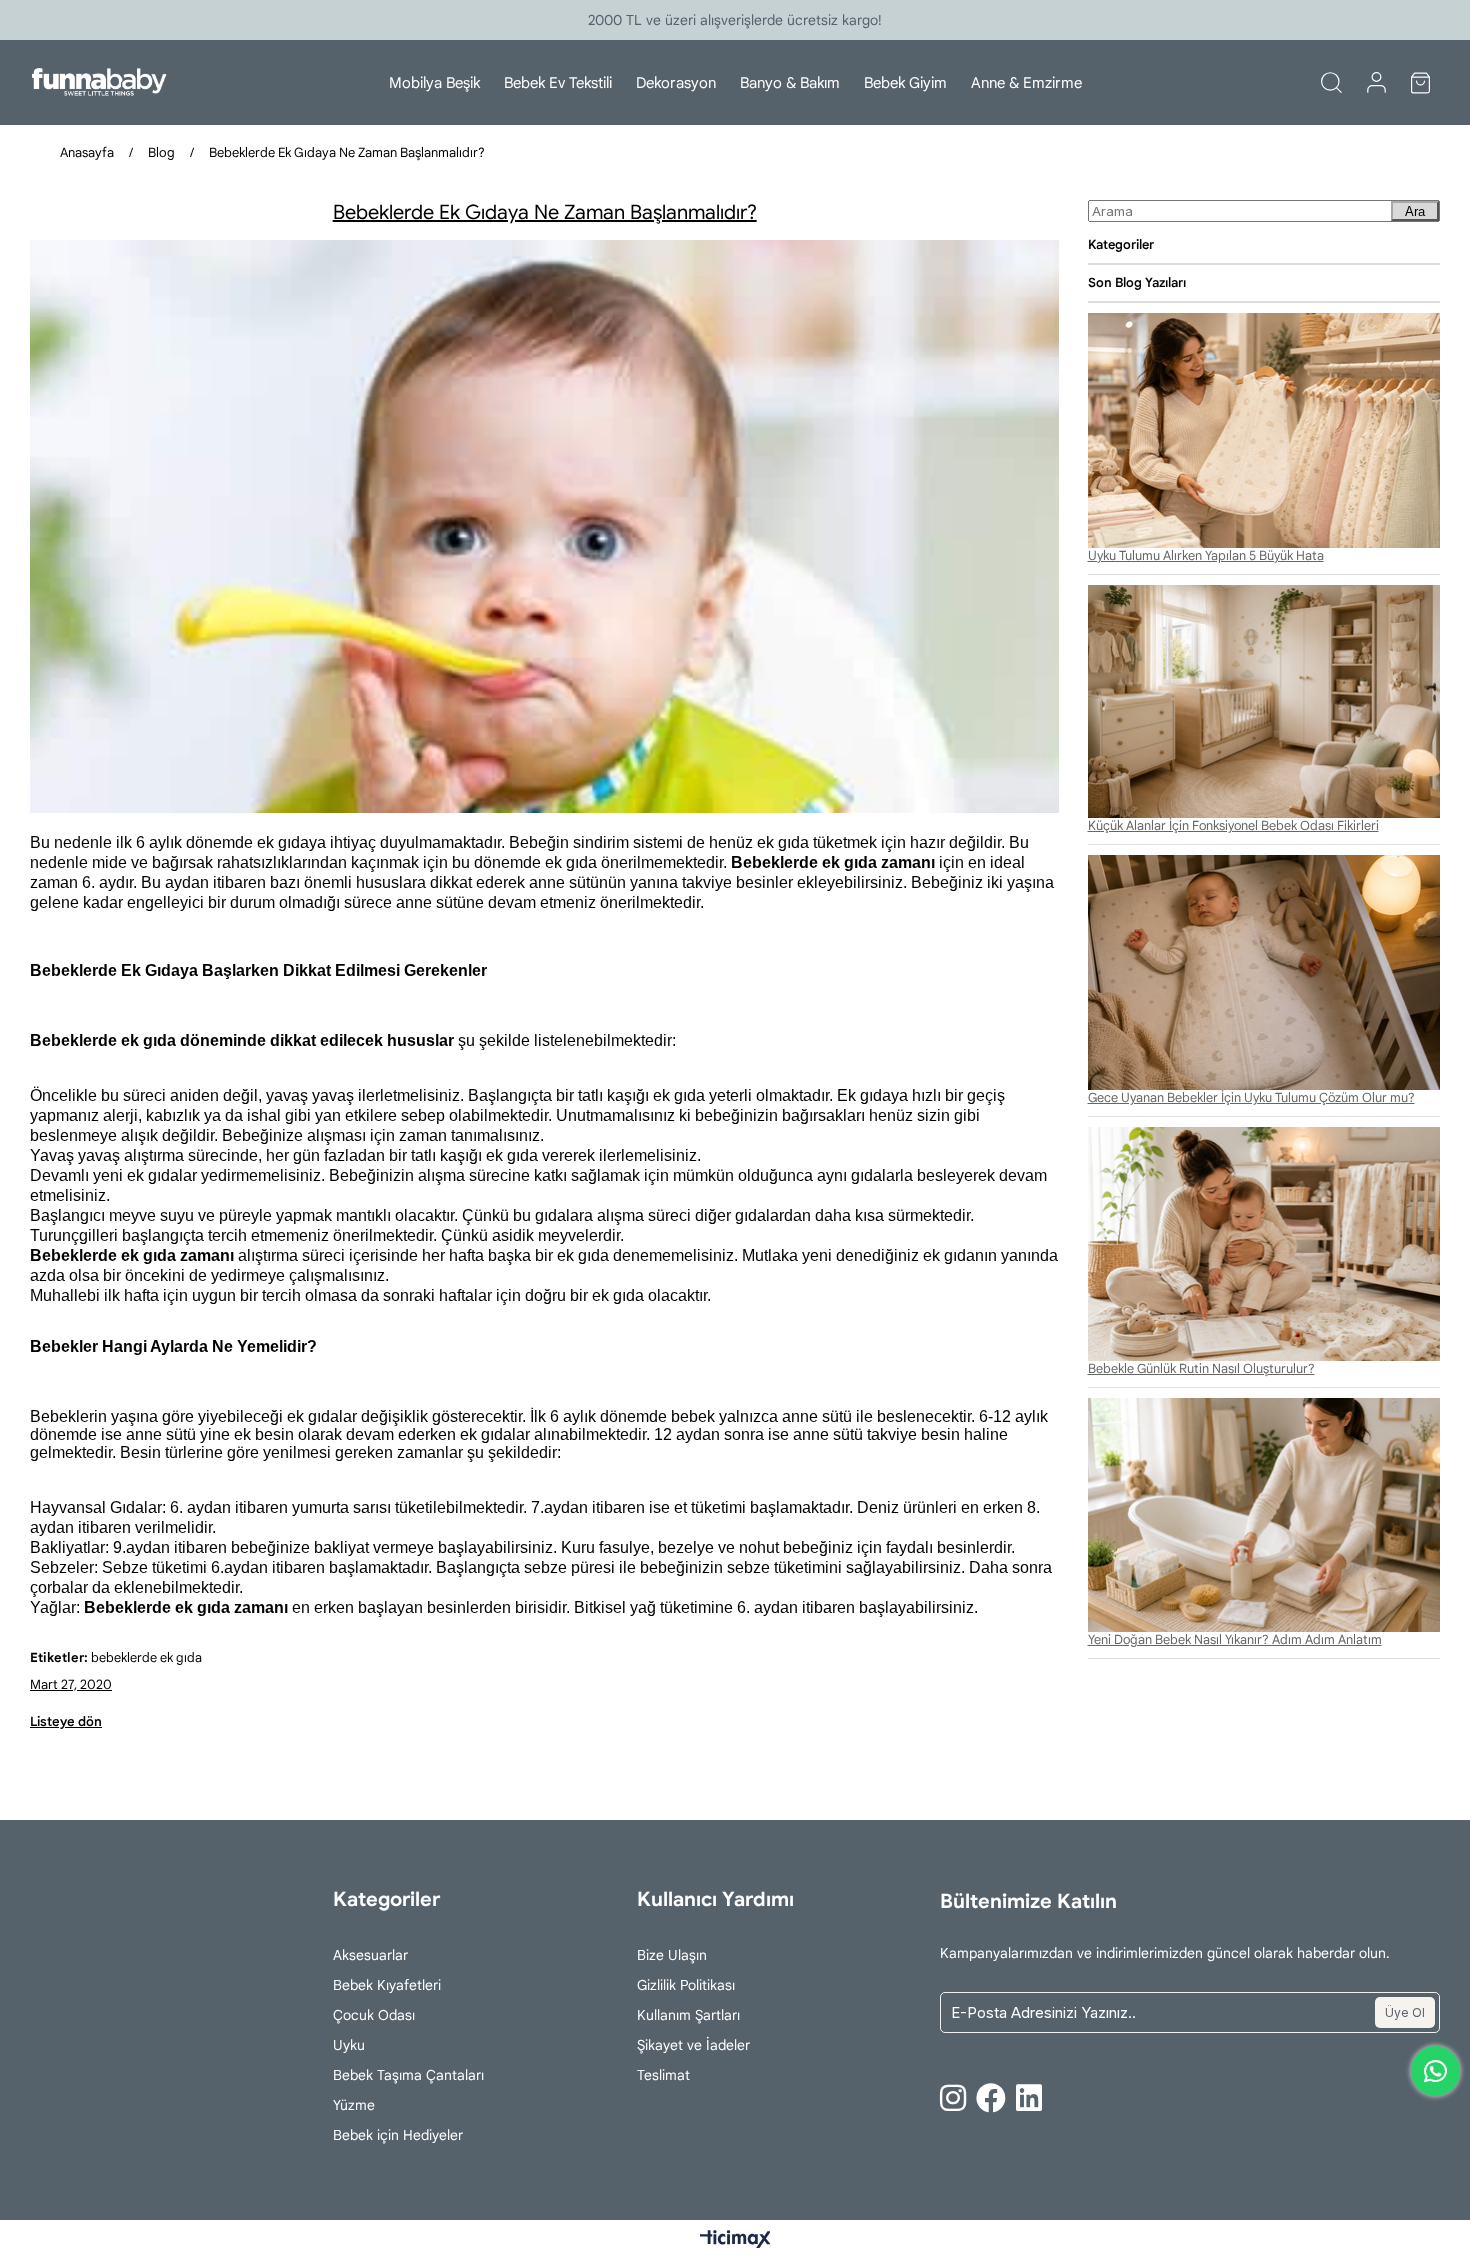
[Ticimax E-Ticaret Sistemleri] (735, 2240)
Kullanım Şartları (688, 2015)
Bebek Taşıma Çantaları (408, 2075)
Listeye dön (66, 1721)
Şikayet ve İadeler (693, 2045)
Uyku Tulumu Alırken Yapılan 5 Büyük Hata (1206, 556)
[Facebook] (991, 2098)
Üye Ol (1405, 2012)
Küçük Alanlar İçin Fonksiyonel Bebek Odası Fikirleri (1233, 826)
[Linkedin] (1029, 2098)
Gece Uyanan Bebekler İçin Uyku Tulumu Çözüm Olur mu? (1251, 1098)
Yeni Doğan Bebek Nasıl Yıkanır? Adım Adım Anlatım (1235, 1640)
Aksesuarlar (370, 1955)
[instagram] (953, 2098)
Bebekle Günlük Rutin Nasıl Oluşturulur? (1201, 1369)
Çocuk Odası (374, 2015)
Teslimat (663, 2075)
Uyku (349, 2045)
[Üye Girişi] (1376, 83)
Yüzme (354, 2105)
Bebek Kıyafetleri (387, 1985)
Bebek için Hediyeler (398, 2135)
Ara (1415, 211)
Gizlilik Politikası (686, 1985)
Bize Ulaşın (672, 1955)
